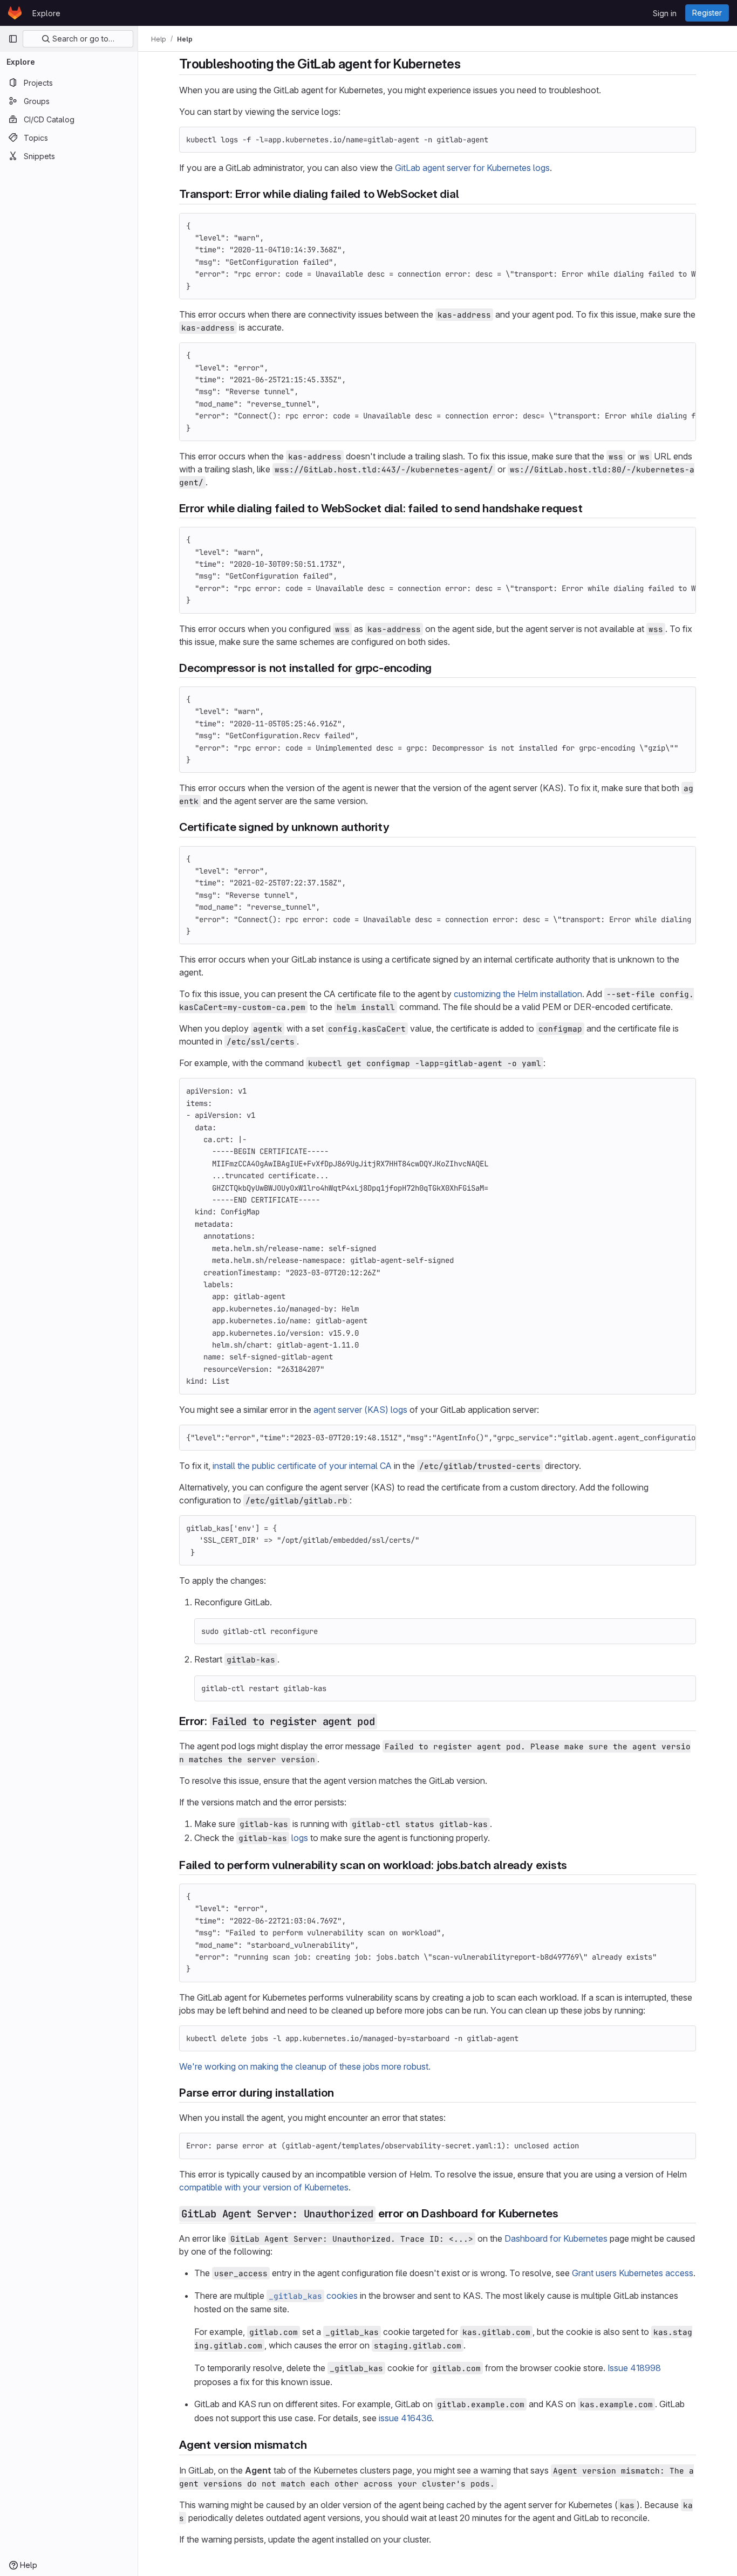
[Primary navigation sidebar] (13, 39)
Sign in (665, 13)
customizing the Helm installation (518, 994)
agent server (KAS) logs (360, 1410)
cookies (313, 2296)
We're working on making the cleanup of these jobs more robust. (305, 2066)
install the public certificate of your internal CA (302, 1466)
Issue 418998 (634, 2368)
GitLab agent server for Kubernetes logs (472, 168)
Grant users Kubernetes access (633, 2273)
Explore (46, 13)
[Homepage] (15, 13)
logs (300, 1838)
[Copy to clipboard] (683, 140)
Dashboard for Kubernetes (556, 2238)
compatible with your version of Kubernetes (264, 2187)
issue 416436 (405, 2418)
